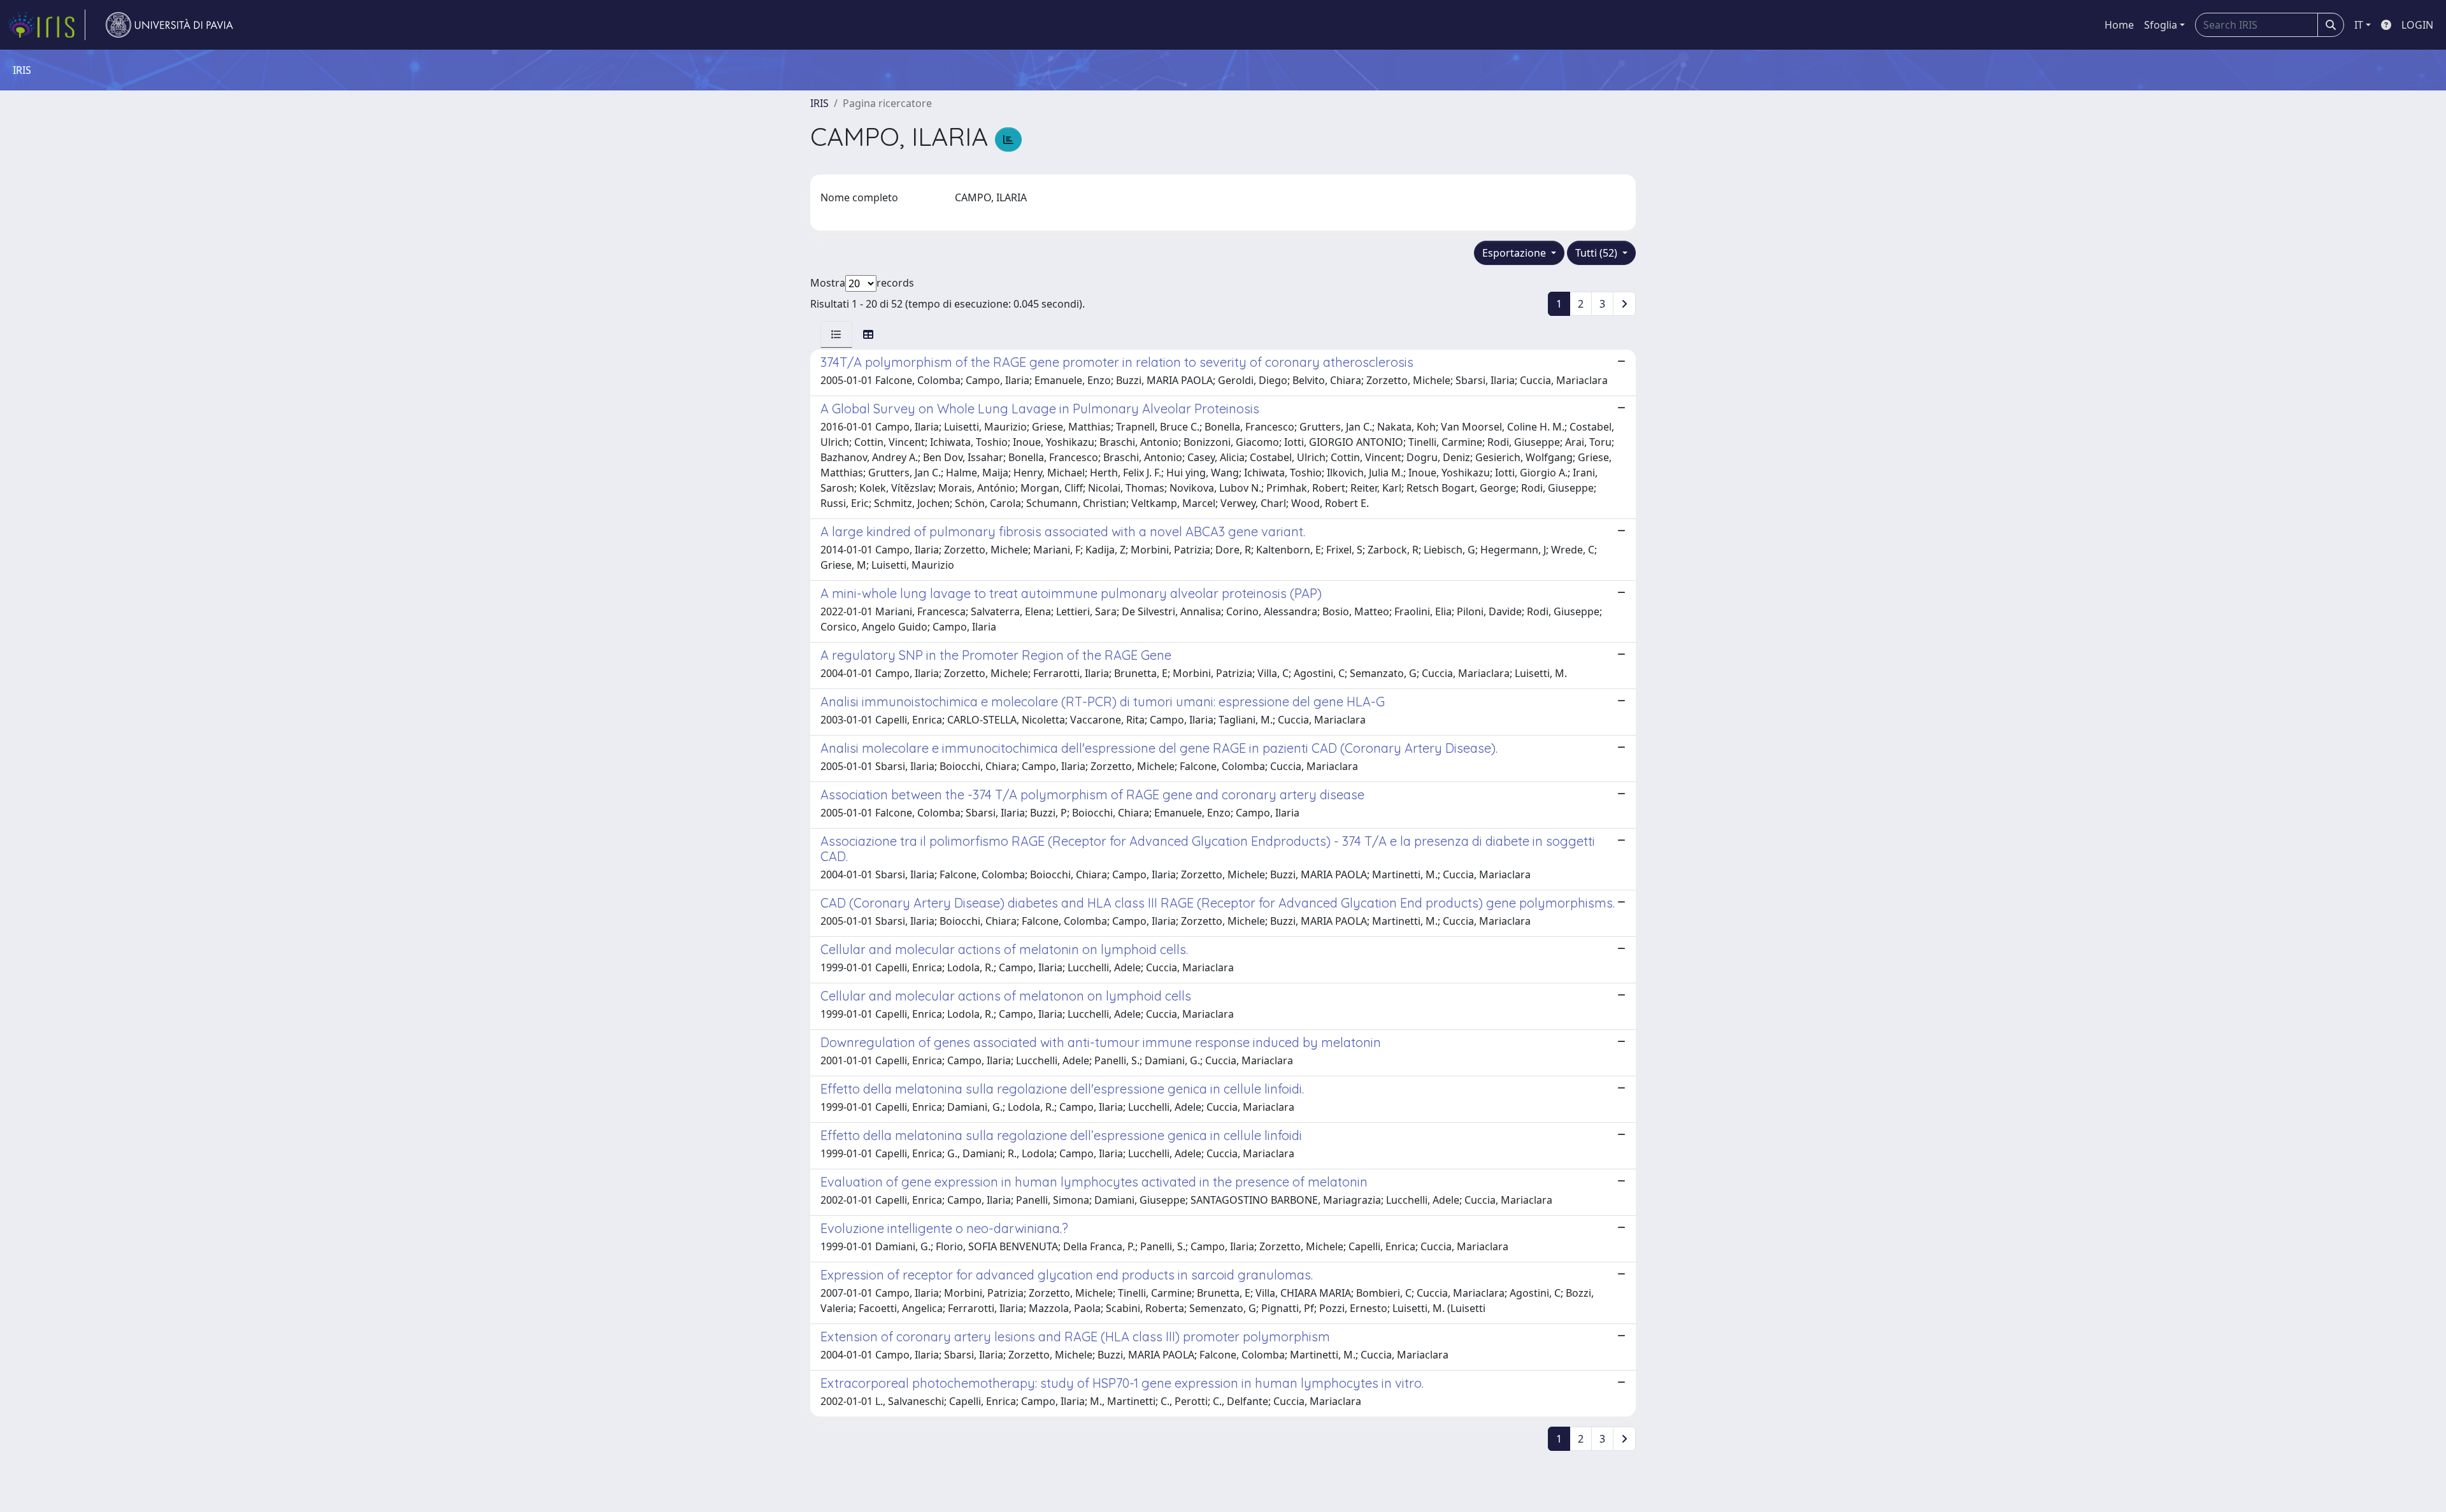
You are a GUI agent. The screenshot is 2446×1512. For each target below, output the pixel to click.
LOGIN (2417, 25)
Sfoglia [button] (2161, 25)
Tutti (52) (1598, 253)
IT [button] (2359, 25)
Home (2119, 25)
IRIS (819, 103)
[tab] (836, 334)
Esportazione (1515, 253)
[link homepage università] (169, 25)
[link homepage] (46, 25)
